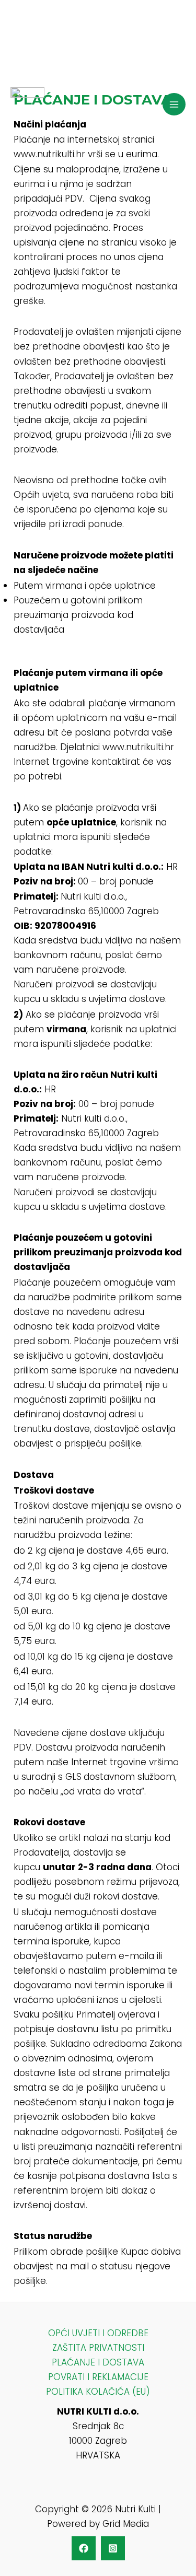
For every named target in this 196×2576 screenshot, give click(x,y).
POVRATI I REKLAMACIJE (98, 2377)
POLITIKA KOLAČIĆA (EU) (98, 2392)
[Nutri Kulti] (27, 104)
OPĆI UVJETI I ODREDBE (98, 2333)
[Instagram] (113, 2548)
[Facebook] (84, 2548)
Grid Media (126, 2524)
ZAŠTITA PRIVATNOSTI (98, 2348)
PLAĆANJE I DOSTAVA (98, 2362)
